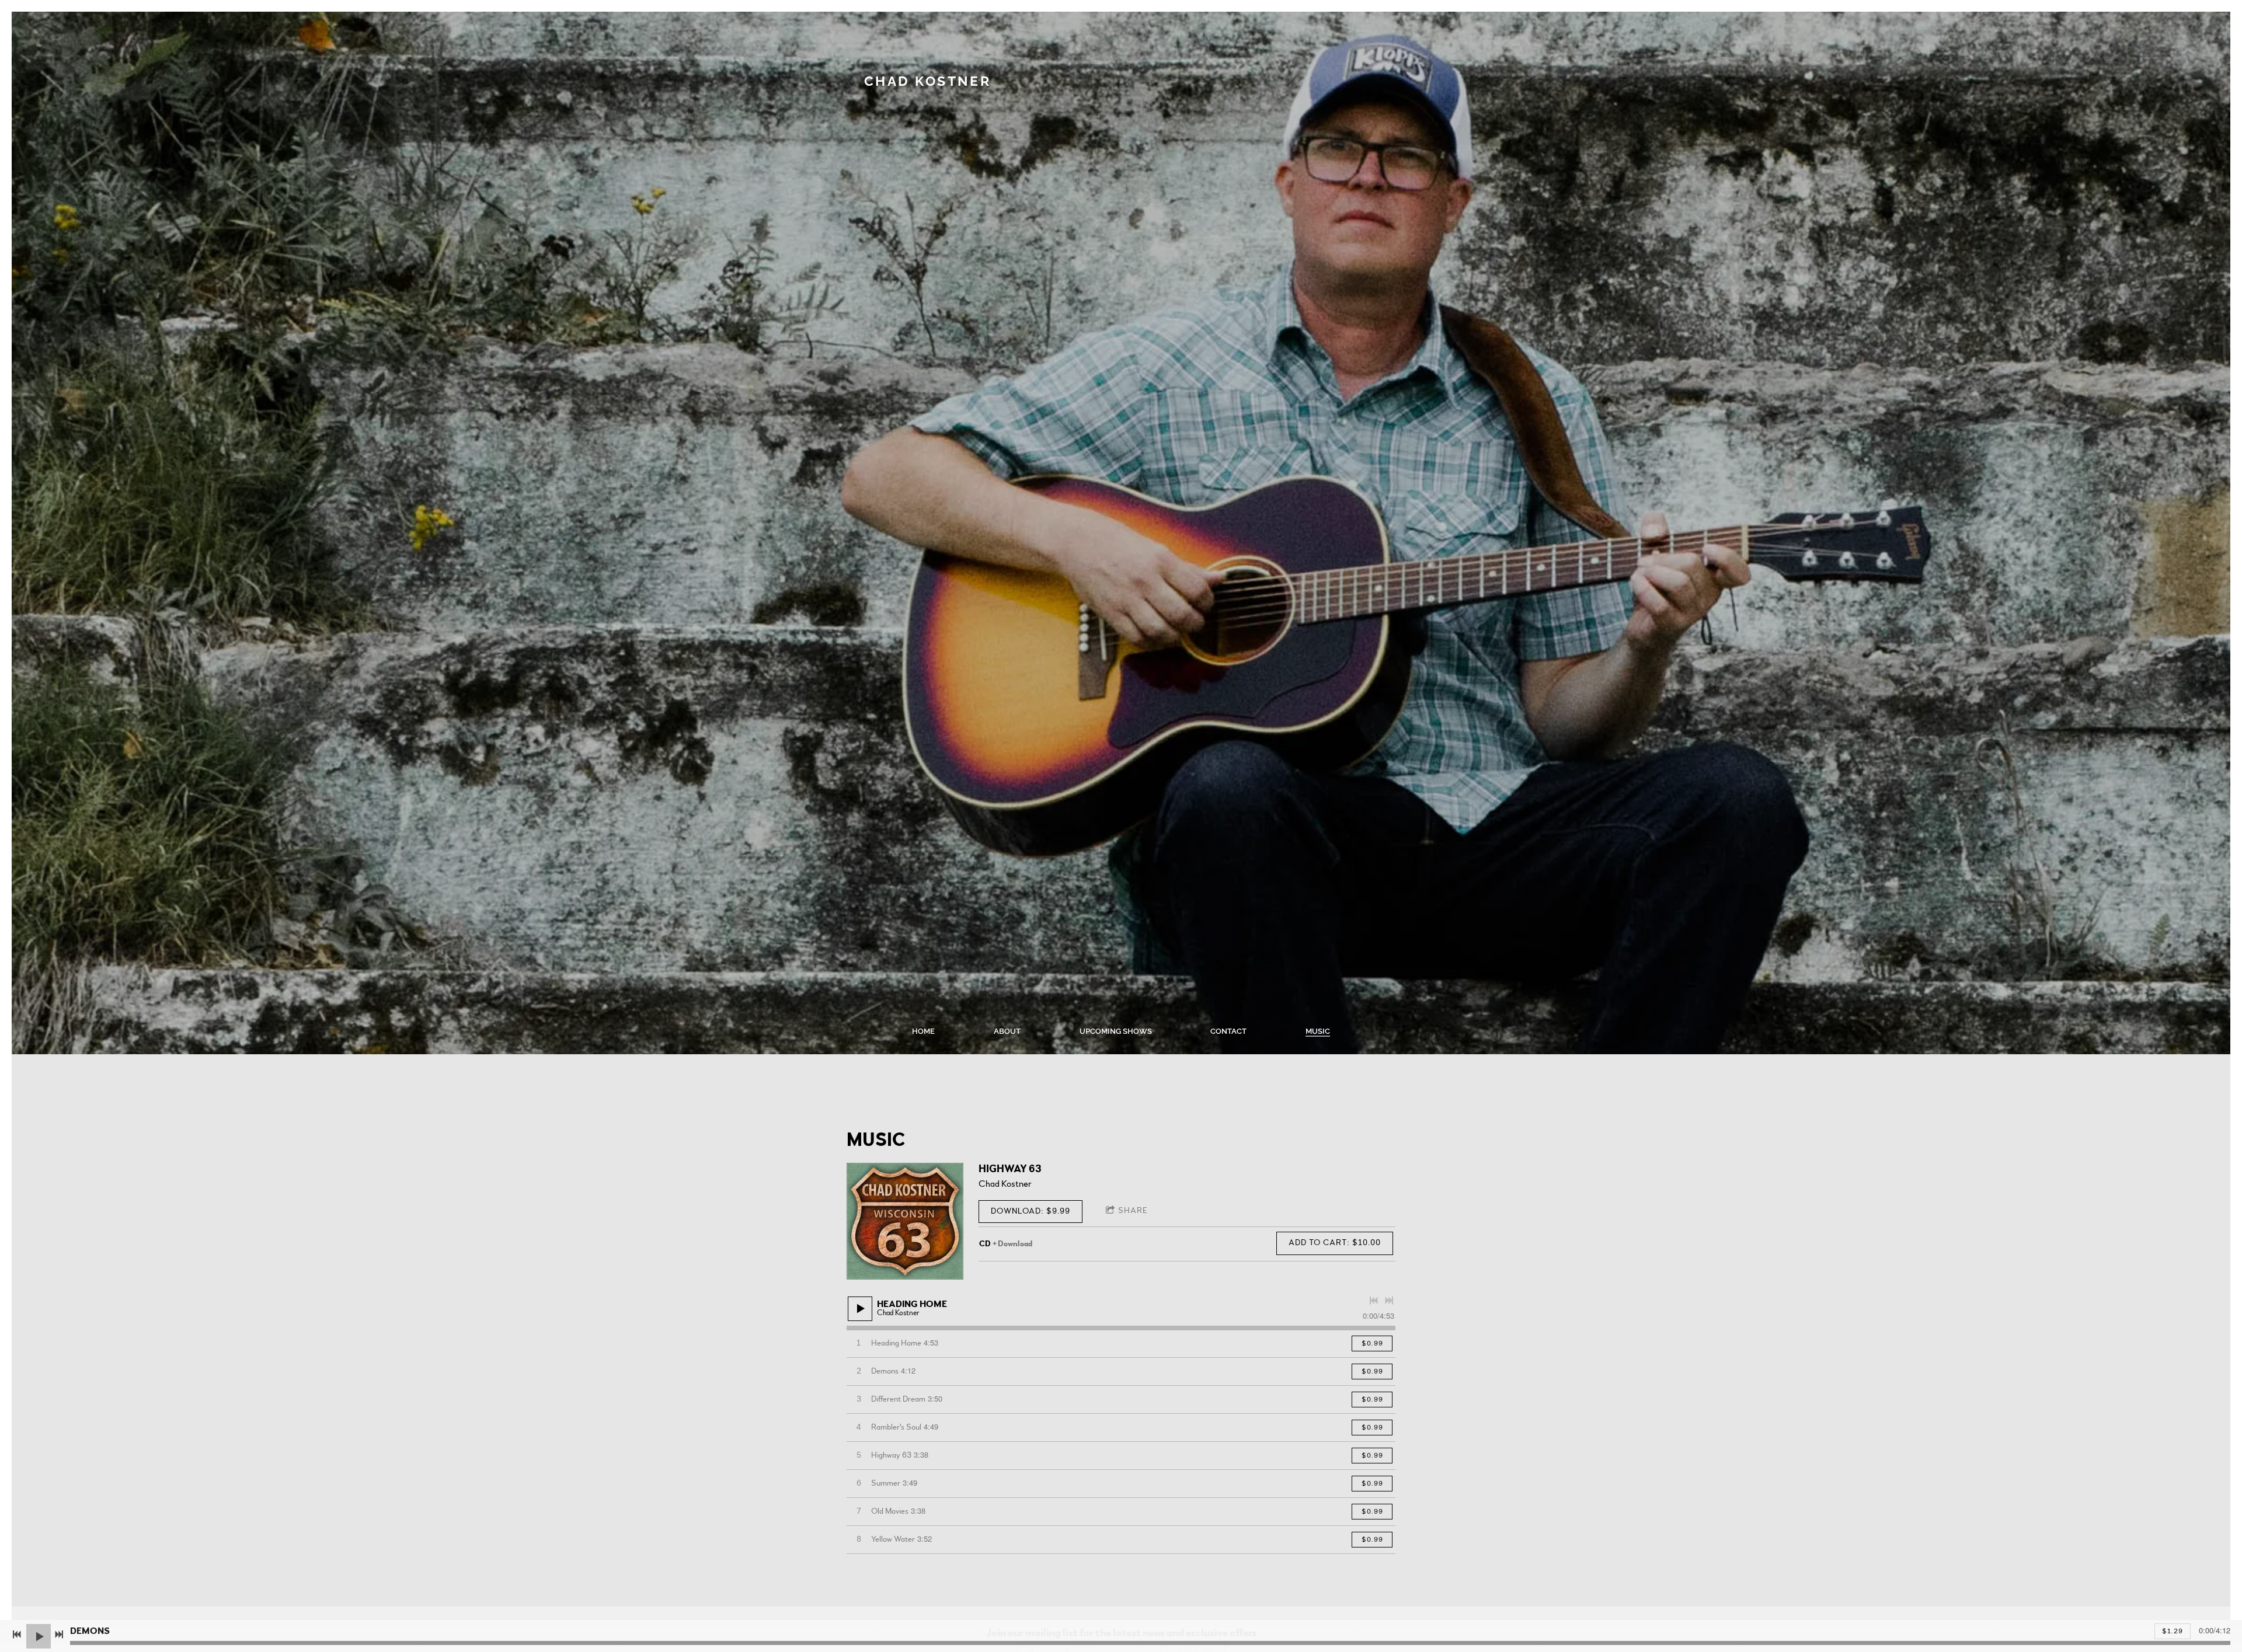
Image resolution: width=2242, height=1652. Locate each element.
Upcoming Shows (1116, 1031)
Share (1133, 1211)
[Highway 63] (905, 1221)
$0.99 (1372, 1343)
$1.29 (2173, 1631)
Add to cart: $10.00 (1335, 1243)
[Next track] (1389, 1301)
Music (1318, 1031)
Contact (1228, 1031)
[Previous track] (1374, 1301)
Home (923, 1031)
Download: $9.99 (1031, 1211)
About (1007, 1031)
